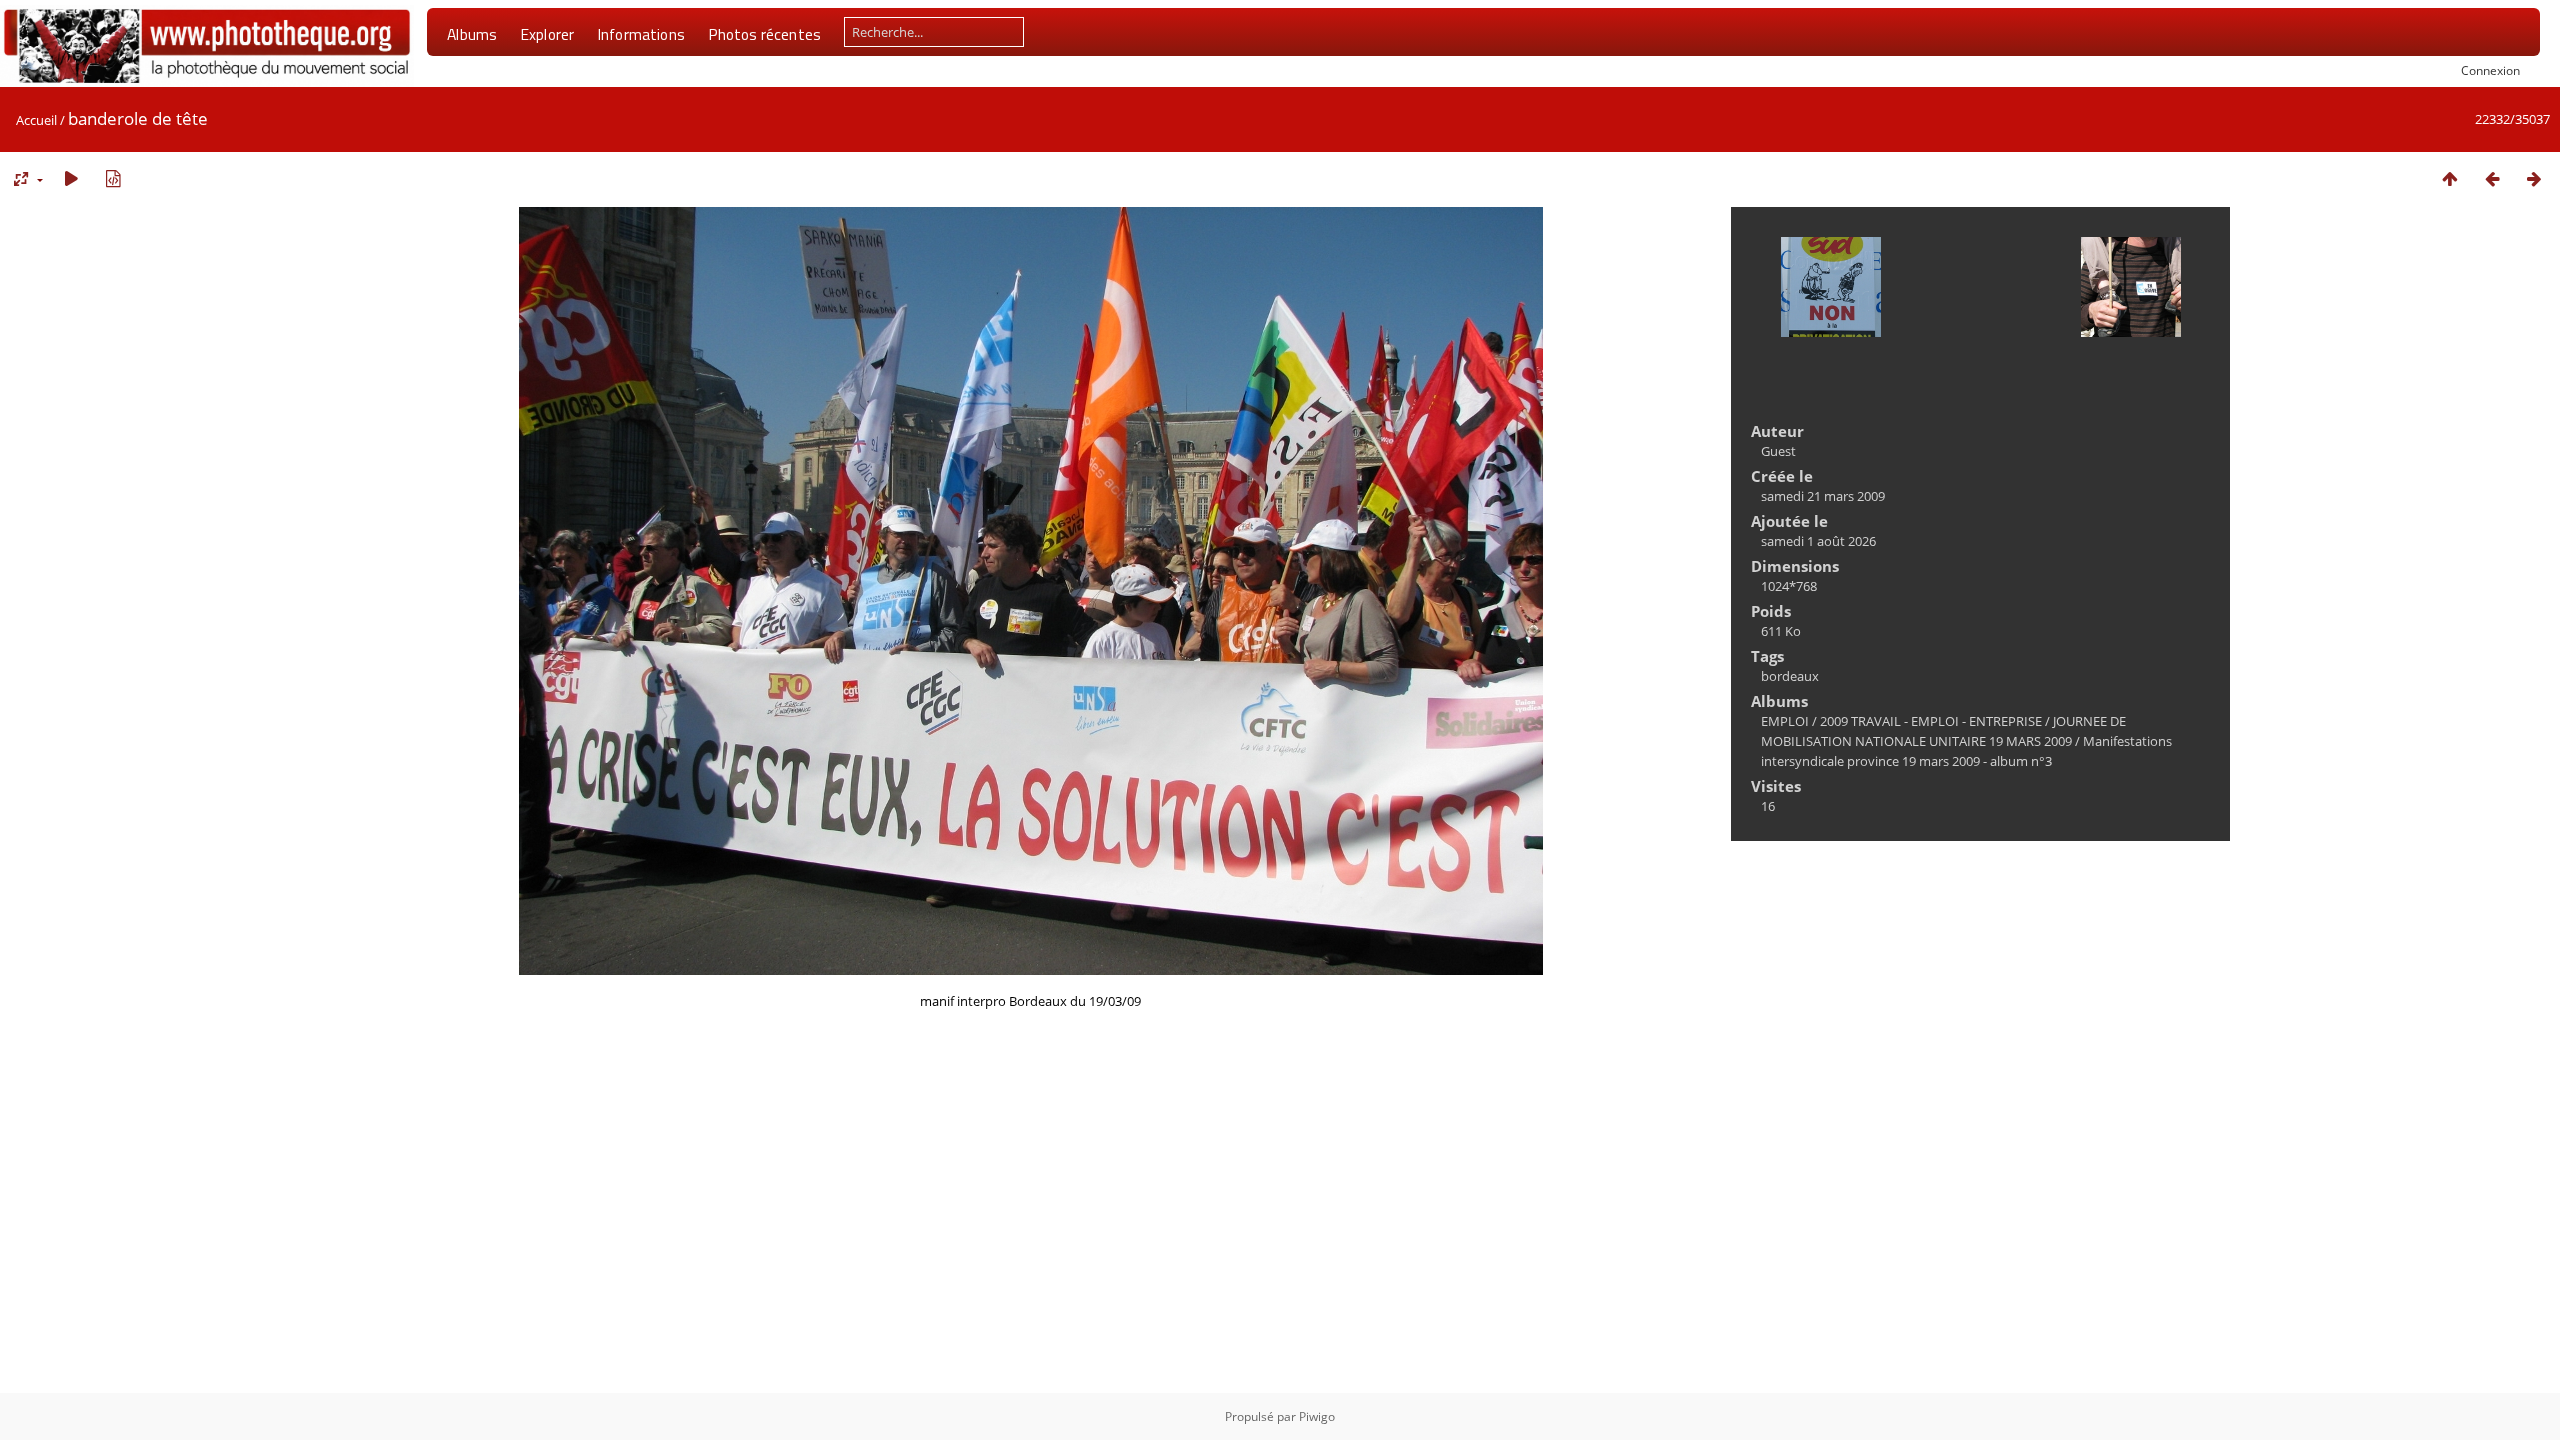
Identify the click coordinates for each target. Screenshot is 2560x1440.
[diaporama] (71, 178)
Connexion (2490, 70)
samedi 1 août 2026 (1818, 541)
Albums (472, 34)
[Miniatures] (2450, 178)
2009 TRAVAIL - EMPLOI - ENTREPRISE (1931, 721)
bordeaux (1790, 676)
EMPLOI (1785, 721)
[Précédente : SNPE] (2492, 178)
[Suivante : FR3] (2534, 178)
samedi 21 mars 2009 (1823, 496)
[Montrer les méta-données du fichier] (113, 178)
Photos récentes (764, 34)
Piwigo (1317, 1416)
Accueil (36, 120)
